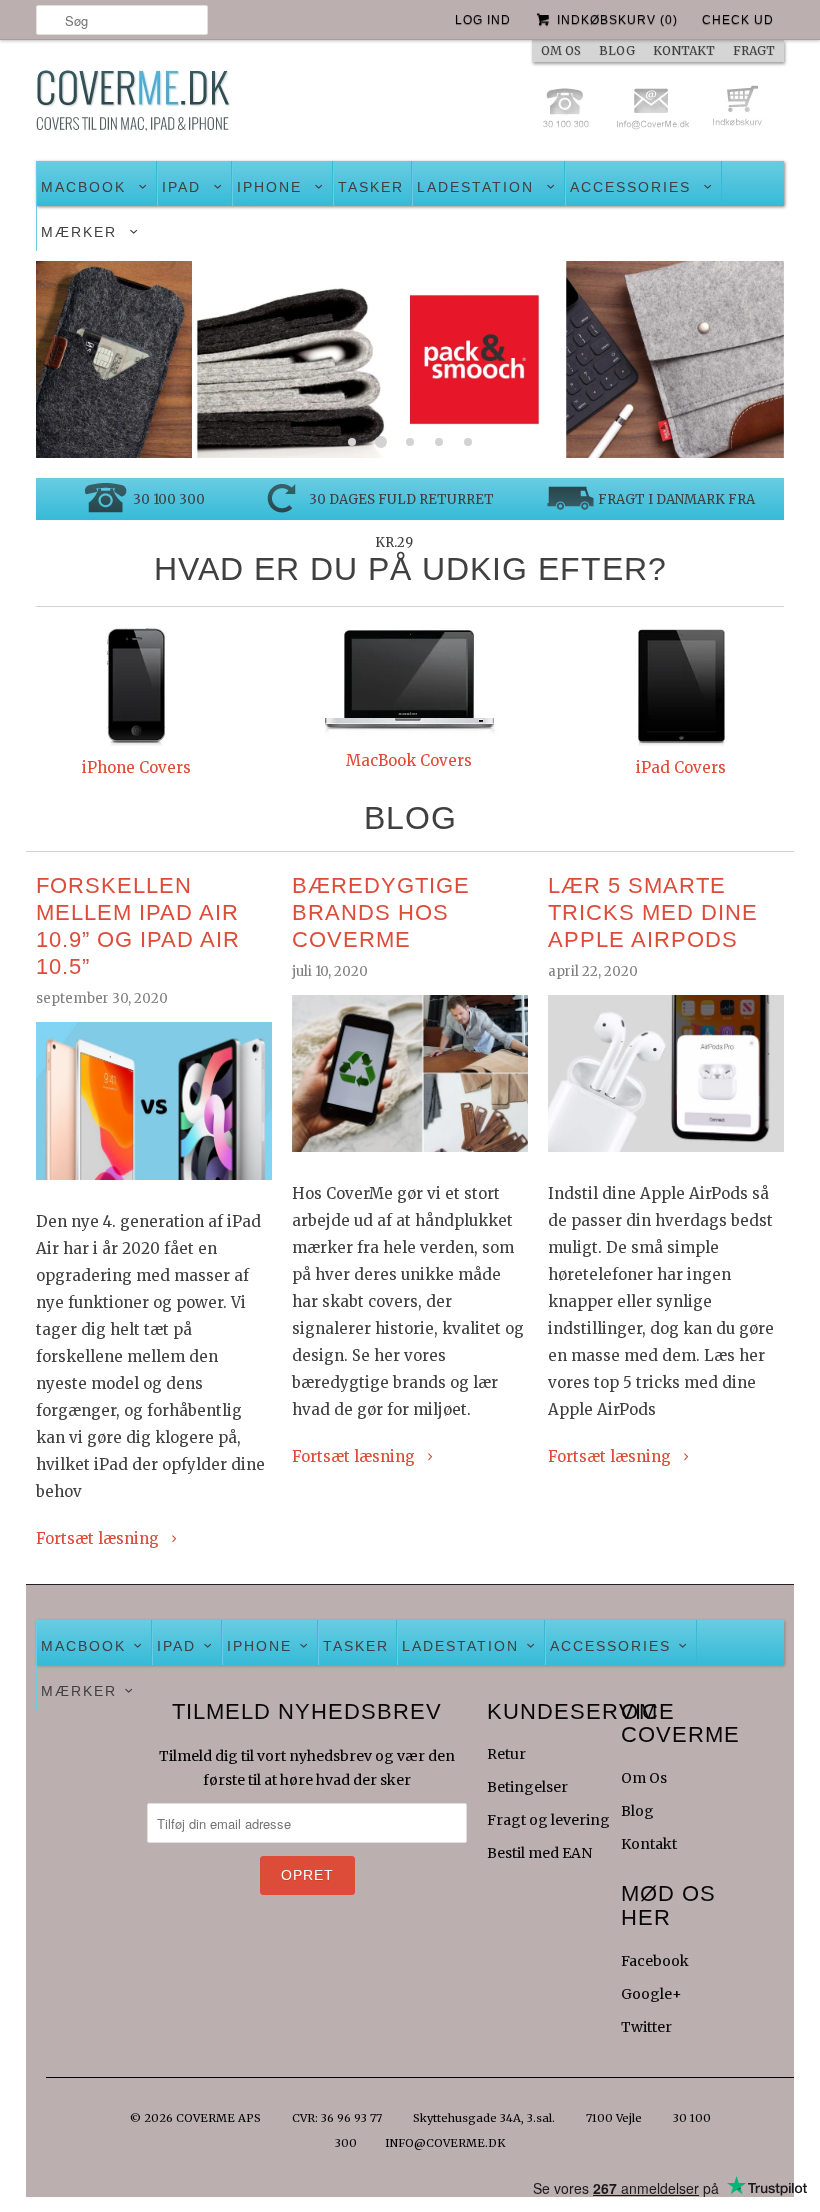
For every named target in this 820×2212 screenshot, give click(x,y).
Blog (637, 1811)
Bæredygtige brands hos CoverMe (381, 912)
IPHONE (269, 187)
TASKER (371, 187)
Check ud (738, 20)
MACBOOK (83, 187)
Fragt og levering (548, 1820)
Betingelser (527, 1787)
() (617, 20)
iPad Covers (681, 767)
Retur (506, 1754)
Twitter (646, 2027)
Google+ (651, 1994)
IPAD (181, 187)
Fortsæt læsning (99, 1538)
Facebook (655, 1961)
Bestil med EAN (539, 1853)
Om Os (644, 1778)
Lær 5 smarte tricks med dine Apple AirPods (653, 912)
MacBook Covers (409, 760)
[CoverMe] (133, 105)
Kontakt (649, 1844)
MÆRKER (79, 232)
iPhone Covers (136, 767)
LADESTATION (475, 187)
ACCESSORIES (630, 187)
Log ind (483, 20)
